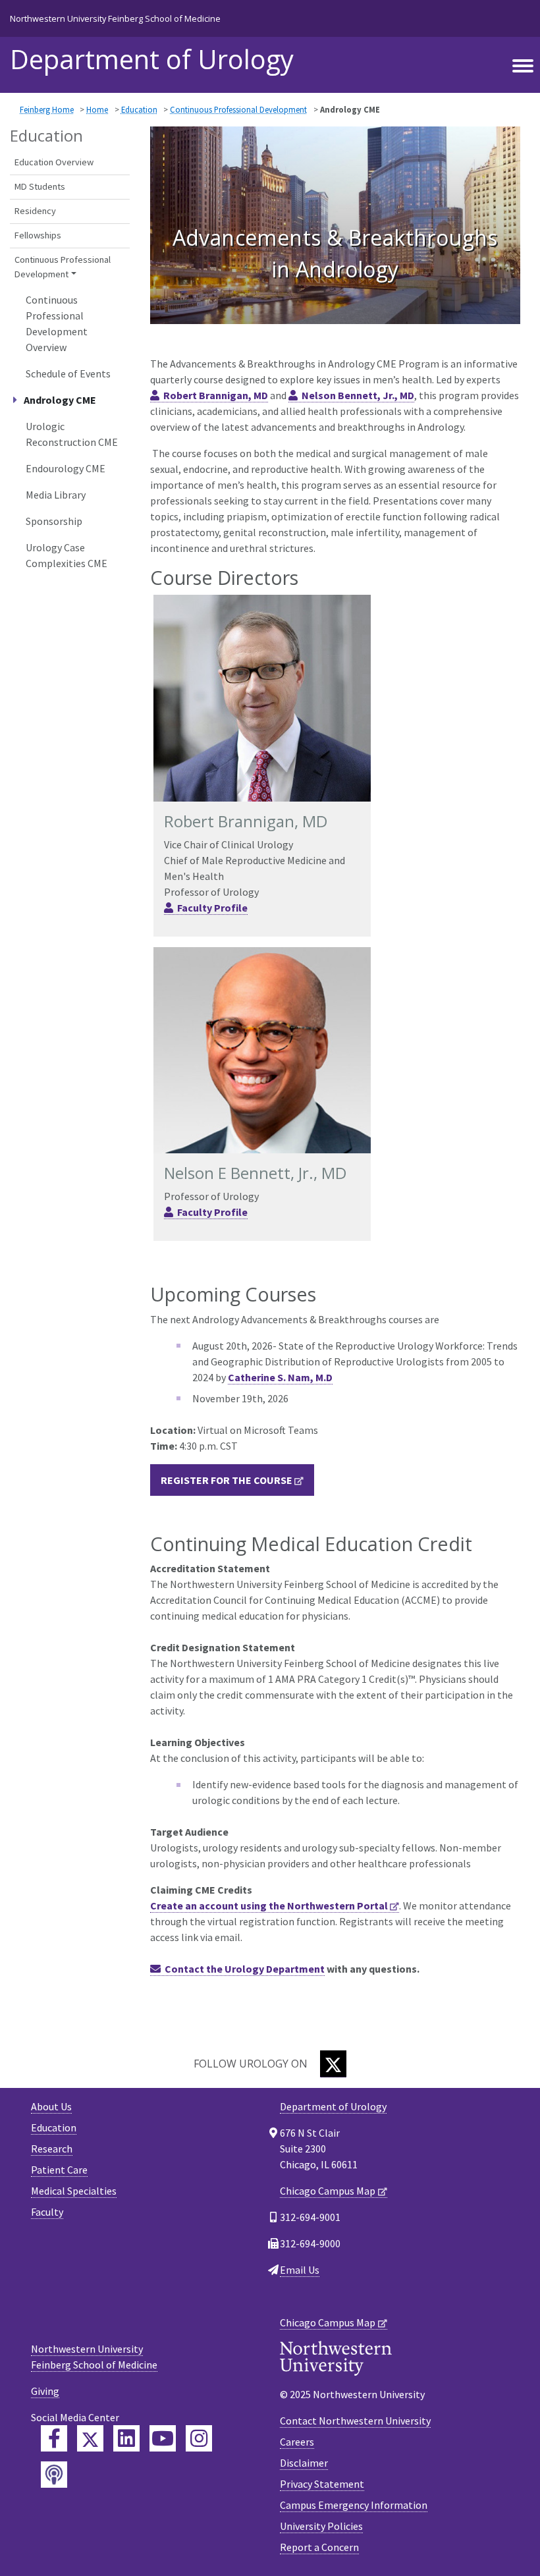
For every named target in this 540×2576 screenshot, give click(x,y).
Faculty (47, 2212)
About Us (51, 2106)
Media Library (56, 495)
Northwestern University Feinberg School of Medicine (115, 18)
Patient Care (59, 2170)
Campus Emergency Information (354, 2505)
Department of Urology (152, 59)
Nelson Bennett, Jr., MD (358, 395)
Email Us (300, 2270)
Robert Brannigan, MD (216, 395)
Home (97, 109)
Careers (297, 2442)
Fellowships (38, 235)
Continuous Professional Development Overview (57, 323)
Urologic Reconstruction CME (72, 434)
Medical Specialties (74, 2191)
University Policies (321, 2526)
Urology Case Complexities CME (67, 555)
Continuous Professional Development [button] (63, 267)
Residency (35, 211)
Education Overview (54, 162)
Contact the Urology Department (245, 1969)
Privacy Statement (322, 2484)
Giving (45, 2391)
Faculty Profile (212, 908)
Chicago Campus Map (328, 2191)
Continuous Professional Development (238, 109)
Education (139, 109)
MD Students (40, 186)
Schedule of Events (68, 373)
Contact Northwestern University (355, 2421)
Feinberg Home (47, 109)
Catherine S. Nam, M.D (280, 1377)
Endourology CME (66, 468)
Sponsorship (54, 521)
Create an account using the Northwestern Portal (269, 1905)
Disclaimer (304, 2463)
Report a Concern (319, 2547)
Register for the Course (227, 1480)
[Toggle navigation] (523, 67)
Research (52, 2149)
